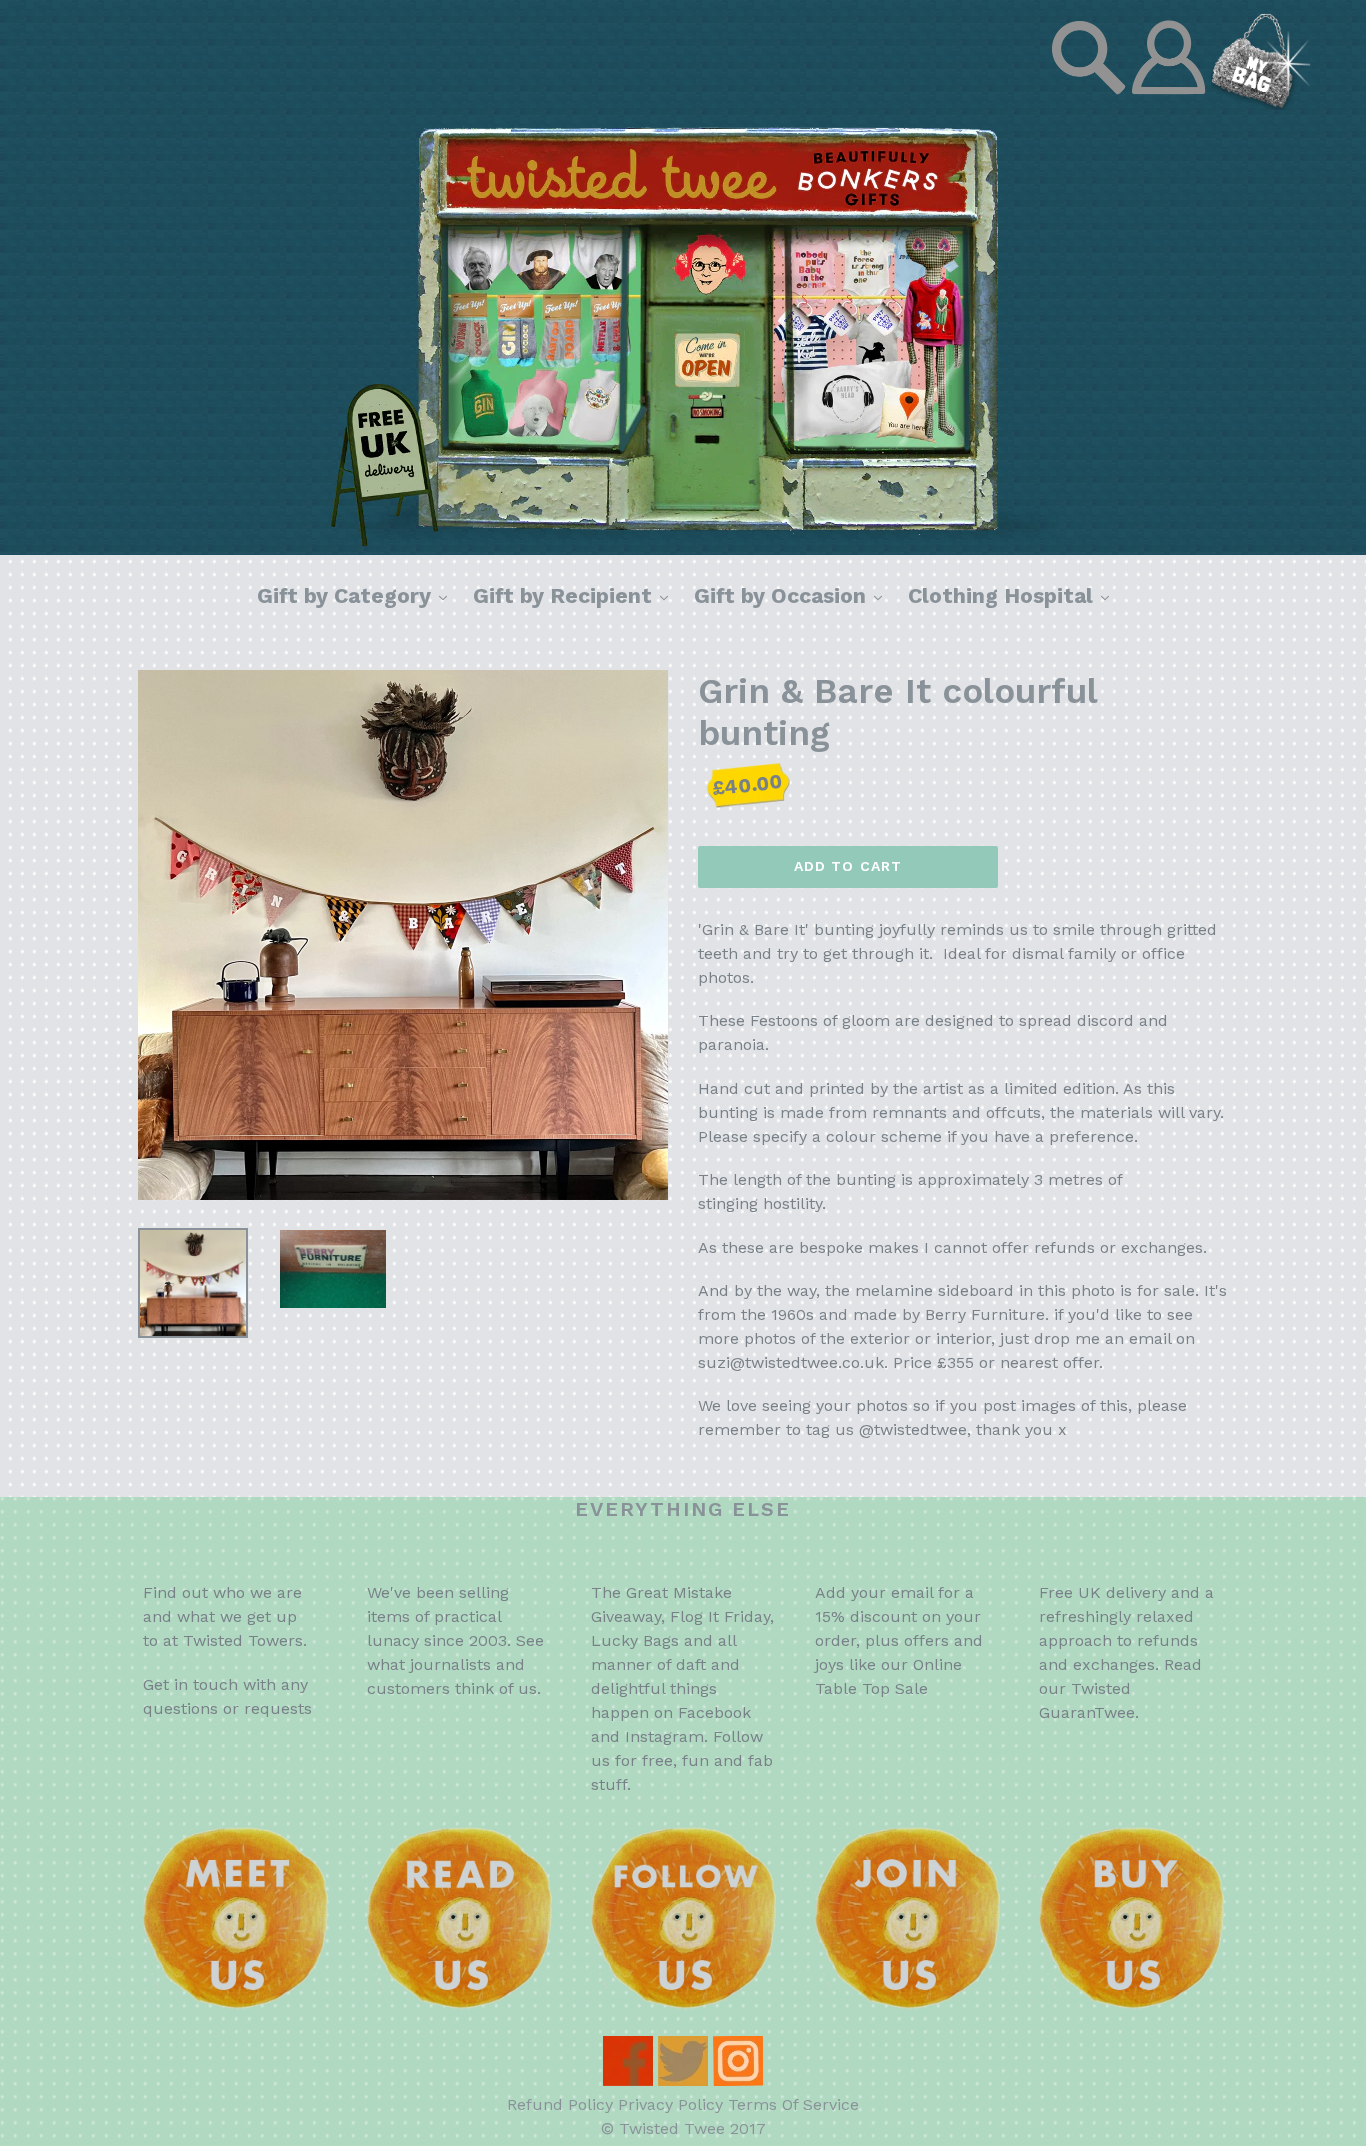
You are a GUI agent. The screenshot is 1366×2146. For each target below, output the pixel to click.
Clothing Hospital (1013, 595)
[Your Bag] (1261, 104)
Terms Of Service (793, 2104)
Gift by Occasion (793, 595)
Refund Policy (560, 2104)
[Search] (1091, 104)
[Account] (1171, 104)
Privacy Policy (670, 2104)
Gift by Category (357, 595)
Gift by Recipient (575, 595)
